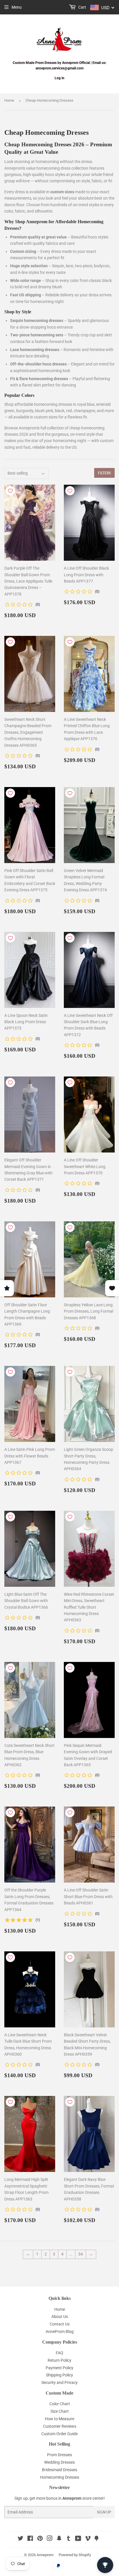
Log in (59, 78)
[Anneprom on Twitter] (21, 2539)
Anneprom (45, 2555)
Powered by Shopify (75, 2555)
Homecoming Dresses (60, 2477)
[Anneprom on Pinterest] (40, 2539)
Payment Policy (59, 2368)
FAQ (59, 2353)
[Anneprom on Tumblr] (69, 2539)
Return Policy (59, 2360)
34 (81, 2254)
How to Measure (59, 2419)
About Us (60, 2317)
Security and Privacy (59, 2382)
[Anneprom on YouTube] (78, 2539)
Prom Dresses (59, 2455)
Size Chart (60, 2411)
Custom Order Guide (59, 2434)
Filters (104, 473)
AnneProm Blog (60, 2332)
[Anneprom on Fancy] (96, 2539)
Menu (17, 7)
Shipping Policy (59, 2375)
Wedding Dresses (59, 2462)
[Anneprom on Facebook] (30, 2539)
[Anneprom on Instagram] (50, 2539)
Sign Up (104, 2512)
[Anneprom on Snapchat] (59, 2539)
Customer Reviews (60, 2426)
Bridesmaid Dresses (59, 2470)
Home (9, 100)
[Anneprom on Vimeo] (88, 2539)
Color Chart (60, 2404)
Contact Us (60, 2324)
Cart (82, 7)
